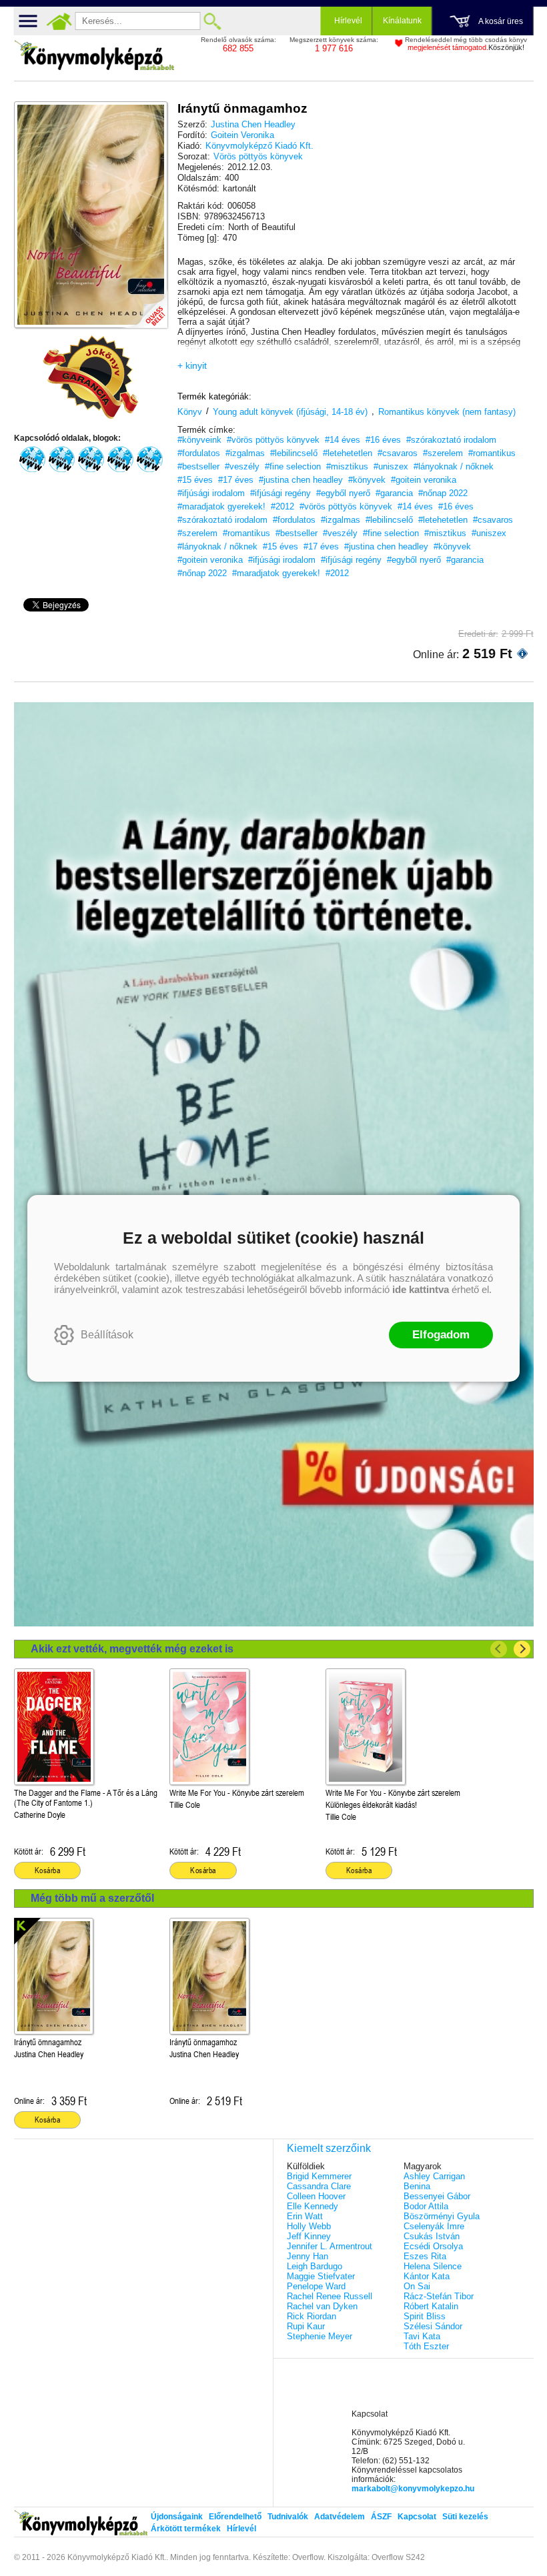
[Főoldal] (59, 21)
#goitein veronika (424, 480)
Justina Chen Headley (253, 124)
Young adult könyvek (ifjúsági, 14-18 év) (290, 412)
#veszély (242, 466)
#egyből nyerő (343, 493)
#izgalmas (245, 453)
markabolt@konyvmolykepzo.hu (413, 2489)
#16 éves (383, 440)
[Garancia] (91, 377)
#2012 (283, 506)
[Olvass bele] (144, 305)
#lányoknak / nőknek (454, 466)
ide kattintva (421, 1289)
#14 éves (343, 440)
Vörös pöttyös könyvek (258, 156)
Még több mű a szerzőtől (92, 1898)
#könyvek (367, 480)
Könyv (190, 412)
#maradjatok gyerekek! (221, 506)
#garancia (394, 493)
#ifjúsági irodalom (211, 493)
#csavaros (398, 453)
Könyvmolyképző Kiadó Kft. (259, 146)
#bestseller (198, 466)
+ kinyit (192, 365)
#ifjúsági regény (281, 493)
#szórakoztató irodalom (451, 440)
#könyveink (199, 440)
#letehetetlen (348, 453)
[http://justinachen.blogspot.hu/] (149, 459)
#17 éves (236, 480)
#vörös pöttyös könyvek (273, 440)
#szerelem (443, 453)
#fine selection (293, 466)
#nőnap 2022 (443, 493)
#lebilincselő (294, 453)
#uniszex (391, 466)
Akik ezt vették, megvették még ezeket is (132, 1649)
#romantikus (492, 453)
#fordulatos (199, 453)
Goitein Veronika (242, 135)
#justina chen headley (301, 480)
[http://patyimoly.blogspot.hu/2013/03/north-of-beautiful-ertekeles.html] (120, 459)
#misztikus (347, 466)
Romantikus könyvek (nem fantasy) (447, 412)
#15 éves (195, 480)
